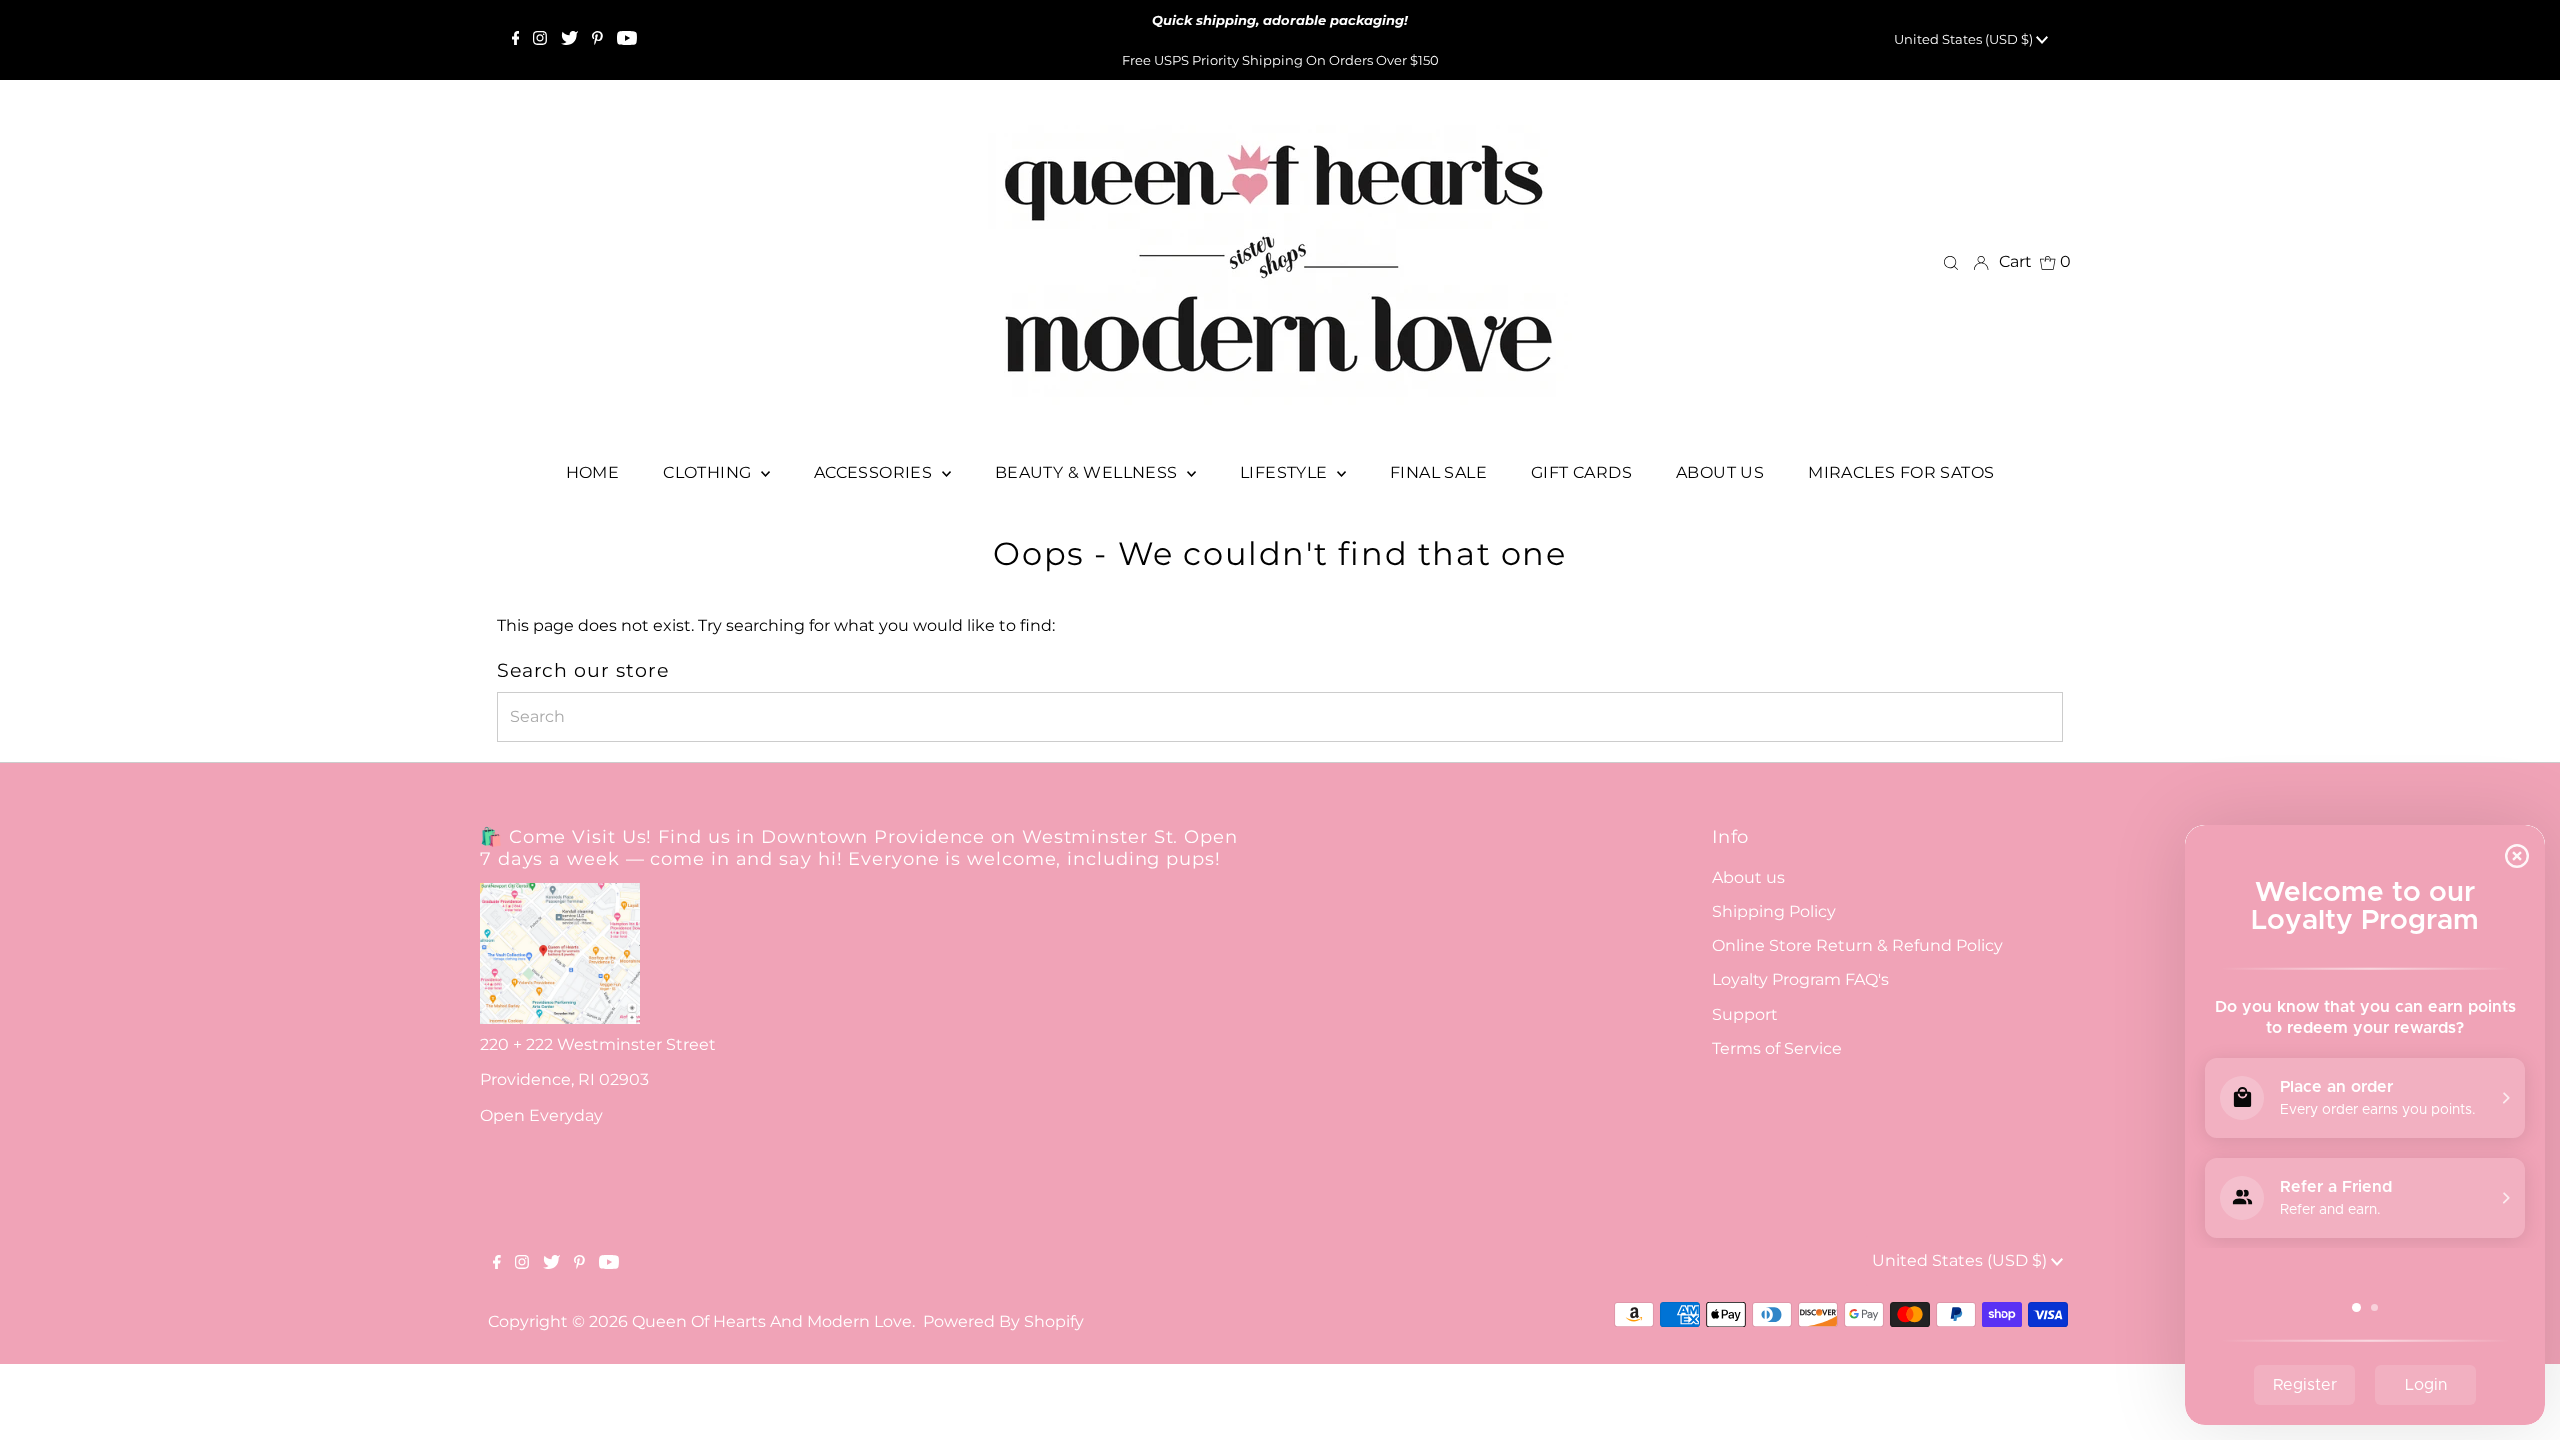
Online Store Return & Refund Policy (1857, 945)
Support (1745, 1014)
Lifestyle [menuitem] (1286, 472)
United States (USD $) (1965, 39)
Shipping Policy (1774, 911)
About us (1748, 877)
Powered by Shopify (1003, 1321)
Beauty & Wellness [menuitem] (1088, 472)
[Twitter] (569, 40)
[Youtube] (627, 40)
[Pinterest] (597, 40)
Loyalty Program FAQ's (1800, 979)
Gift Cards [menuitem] (1581, 472)
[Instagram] (540, 40)
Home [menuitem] (593, 472)
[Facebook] (516, 40)
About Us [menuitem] (1720, 472)
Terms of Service (1777, 1048)
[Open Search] (1951, 262)
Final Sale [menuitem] (1438, 472)
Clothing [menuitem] (709, 472)
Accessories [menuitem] (875, 472)
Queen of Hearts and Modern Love (772, 1321)
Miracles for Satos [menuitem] (1901, 472)
